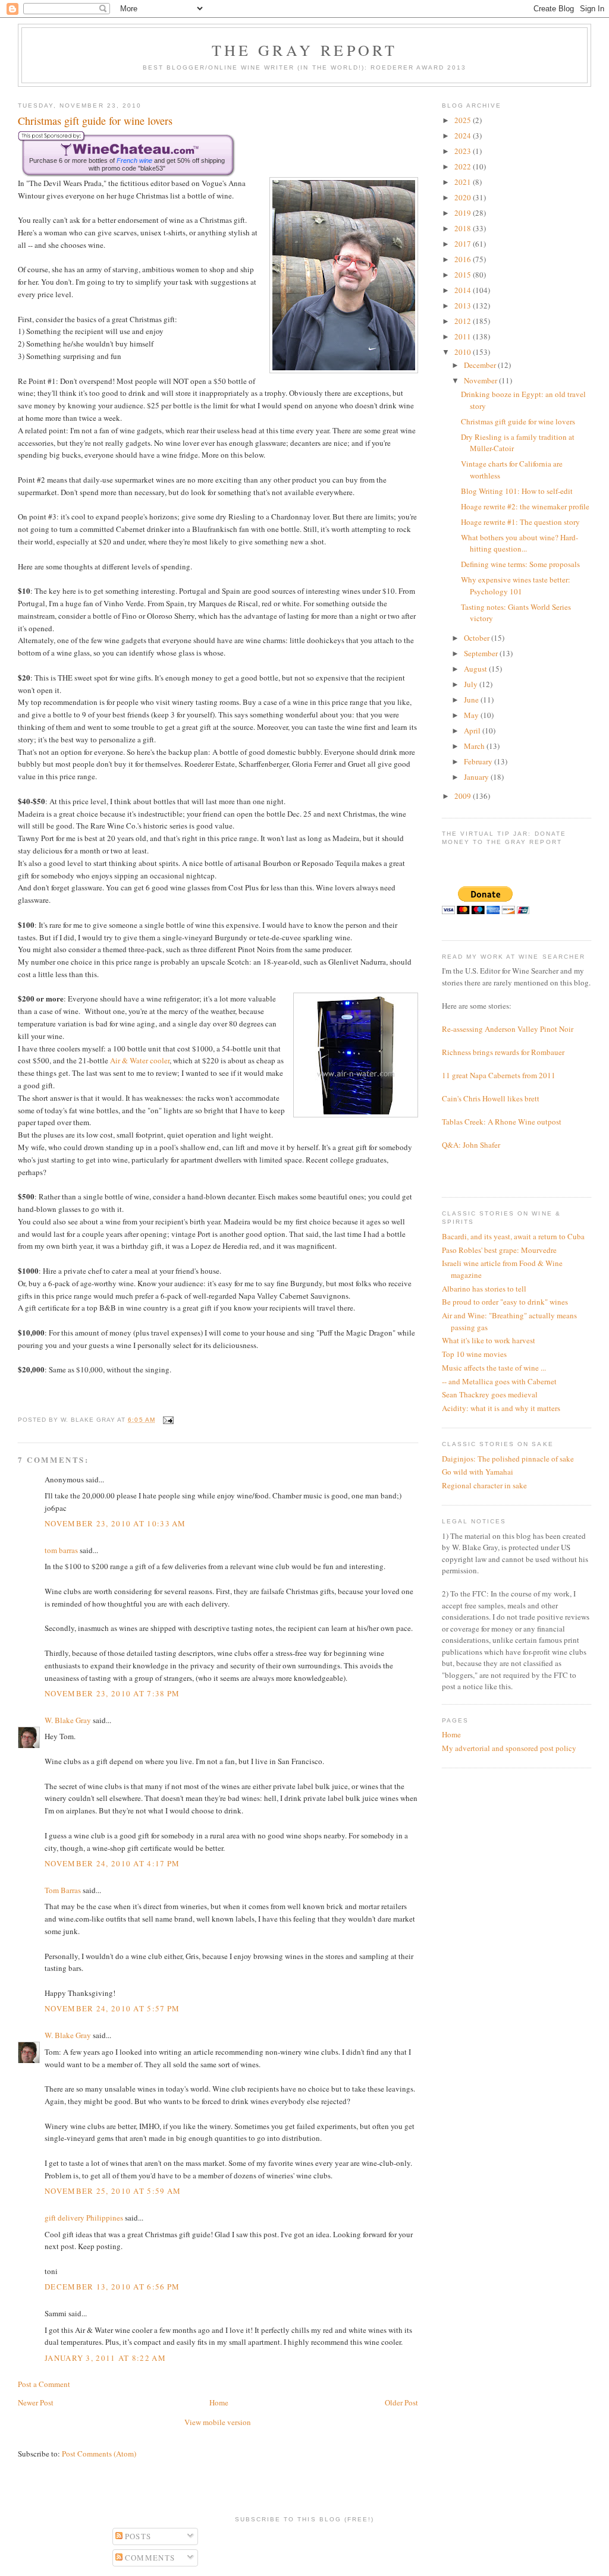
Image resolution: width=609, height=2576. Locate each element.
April (473, 730)
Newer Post (36, 2402)
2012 (464, 321)
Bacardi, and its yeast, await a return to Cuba (513, 1236)
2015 (464, 275)
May (472, 715)
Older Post (401, 2402)
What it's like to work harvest (489, 1340)
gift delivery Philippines (84, 2218)
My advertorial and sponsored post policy (509, 1748)
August (476, 669)
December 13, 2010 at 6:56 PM (112, 2287)
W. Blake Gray (68, 1720)
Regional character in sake (484, 1485)
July (472, 684)
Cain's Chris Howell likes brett (491, 1098)
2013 (464, 306)
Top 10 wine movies (474, 1354)
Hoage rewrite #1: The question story (520, 522)
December (481, 365)
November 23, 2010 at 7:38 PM (112, 1693)
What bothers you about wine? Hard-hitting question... (519, 543)
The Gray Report (305, 50)
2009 (464, 796)
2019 (464, 213)
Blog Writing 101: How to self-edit (517, 491)
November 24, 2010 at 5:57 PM (112, 2008)
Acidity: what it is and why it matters (501, 1408)
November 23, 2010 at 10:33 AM (115, 1523)
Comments (149, 2558)
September (482, 653)
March (475, 746)
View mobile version (218, 2422)
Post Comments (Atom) (99, 2454)
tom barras (61, 1550)
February (479, 761)
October (478, 638)
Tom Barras (63, 1890)
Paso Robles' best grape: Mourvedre (499, 1250)
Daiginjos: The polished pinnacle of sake (508, 1459)
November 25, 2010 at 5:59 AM (113, 2191)
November (481, 380)
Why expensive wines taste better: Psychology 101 (516, 585)
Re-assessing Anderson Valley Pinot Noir (508, 1029)
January (477, 777)
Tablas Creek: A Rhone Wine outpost (502, 1122)
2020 (464, 197)
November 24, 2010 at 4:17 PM (112, 1863)
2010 (464, 352)
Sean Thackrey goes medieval (490, 1394)
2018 (464, 228)
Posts (137, 2536)
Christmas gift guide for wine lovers (518, 421)
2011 (464, 336)
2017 (464, 244)
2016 (464, 259)
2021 (464, 182)
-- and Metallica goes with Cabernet (499, 1381)
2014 (464, 290)
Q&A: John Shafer (471, 1145)
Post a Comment (44, 2384)
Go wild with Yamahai (478, 1472)
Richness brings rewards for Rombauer (503, 1052)
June (472, 700)
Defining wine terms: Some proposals (520, 564)
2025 (464, 120)
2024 (464, 136)
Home (219, 2402)
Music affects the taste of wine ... (494, 1368)
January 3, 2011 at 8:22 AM (105, 2358)
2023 (464, 151)
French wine (134, 160)
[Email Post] (167, 1420)
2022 (464, 166)
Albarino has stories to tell (484, 1289)
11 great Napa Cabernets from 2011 (499, 1075)
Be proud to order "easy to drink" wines (505, 1302)
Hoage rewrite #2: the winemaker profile (525, 506)
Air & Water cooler (140, 1060)
